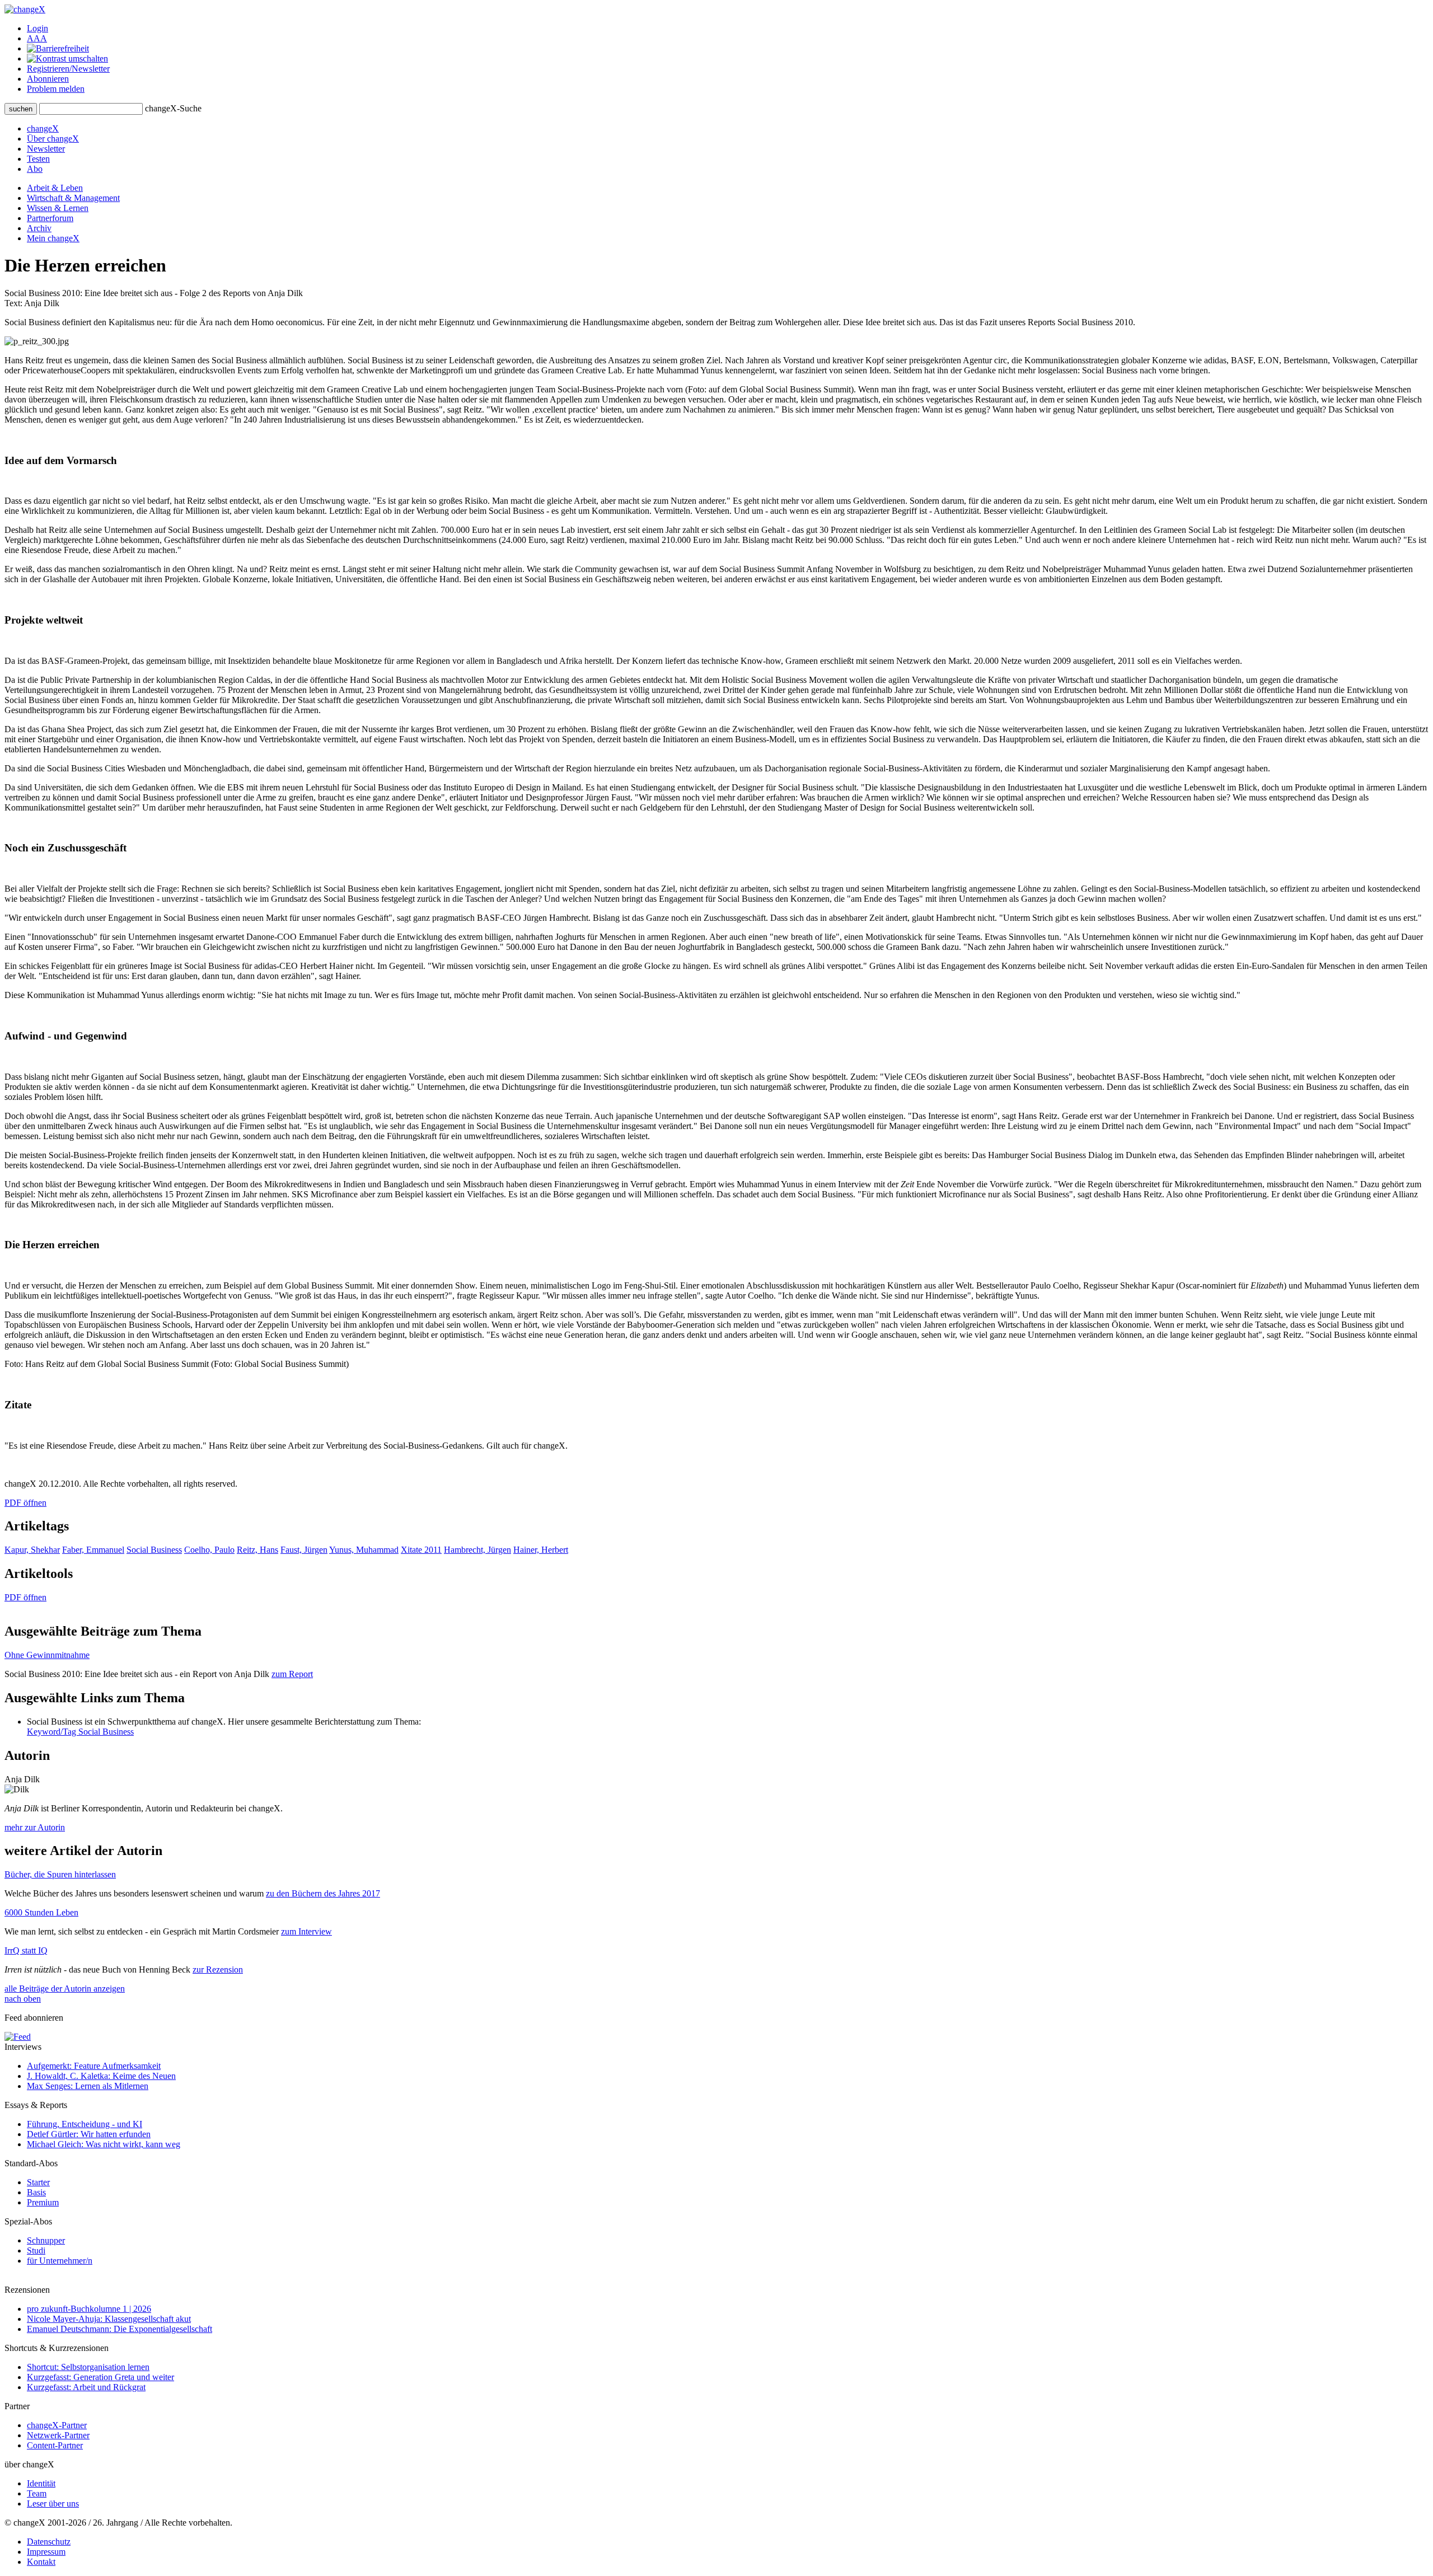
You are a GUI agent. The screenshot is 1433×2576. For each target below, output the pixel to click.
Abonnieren (48, 79)
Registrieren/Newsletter (68, 69)
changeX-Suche (173, 108)
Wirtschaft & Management (73, 198)
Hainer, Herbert (541, 1550)
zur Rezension (218, 1970)
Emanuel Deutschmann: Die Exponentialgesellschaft (120, 2329)
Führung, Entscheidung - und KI (85, 2124)
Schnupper (46, 2240)
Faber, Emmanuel (93, 1550)
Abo (35, 169)
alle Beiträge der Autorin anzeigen (65, 1989)
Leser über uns (53, 2504)
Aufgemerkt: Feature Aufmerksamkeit (94, 2066)
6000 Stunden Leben (41, 1912)
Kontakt (41, 2562)
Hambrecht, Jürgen (477, 1550)
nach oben (23, 1999)
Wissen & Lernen (58, 208)
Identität (41, 2483)
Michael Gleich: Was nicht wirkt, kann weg (104, 2144)
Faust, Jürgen (304, 1550)
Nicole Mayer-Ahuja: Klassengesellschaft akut (109, 2319)
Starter (38, 2182)
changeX (43, 128)
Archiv (39, 228)
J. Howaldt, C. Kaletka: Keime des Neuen (101, 2076)
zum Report (292, 1674)
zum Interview (306, 1931)
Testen (38, 159)
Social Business (154, 1550)
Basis (36, 2192)
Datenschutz (49, 2542)
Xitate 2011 (421, 1550)
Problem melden (56, 89)
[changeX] (25, 9)
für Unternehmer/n (60, 2261)
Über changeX (53, 139)
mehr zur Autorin (35, 1827)
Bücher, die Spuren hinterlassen (60, 1874)
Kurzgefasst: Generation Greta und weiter (100, 2377)
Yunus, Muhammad (364, 1550)
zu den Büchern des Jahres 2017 (323, 1893)
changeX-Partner (57, 2425)
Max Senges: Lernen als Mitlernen (88, 2086)
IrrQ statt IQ (26, 1950)
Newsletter (46, 149)
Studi (36, 2251)
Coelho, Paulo (209, 1550)
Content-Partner (55, 2445)
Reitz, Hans (257, 1550)
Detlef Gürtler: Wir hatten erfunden (89, 2134)
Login (38, 28)
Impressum (46, 2552)
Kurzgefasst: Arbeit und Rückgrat (86, 2387)
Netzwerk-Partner (58, 2435)
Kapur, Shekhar (32, 1550)
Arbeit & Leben (55, 188)
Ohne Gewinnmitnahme (47, 1655)
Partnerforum (50, 218)
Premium (43, 2202)
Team (37, 2493)
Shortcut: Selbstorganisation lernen (88, 2367)
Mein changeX (53, 238)
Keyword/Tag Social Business (80, 1732)
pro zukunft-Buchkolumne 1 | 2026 (89, 2309)
